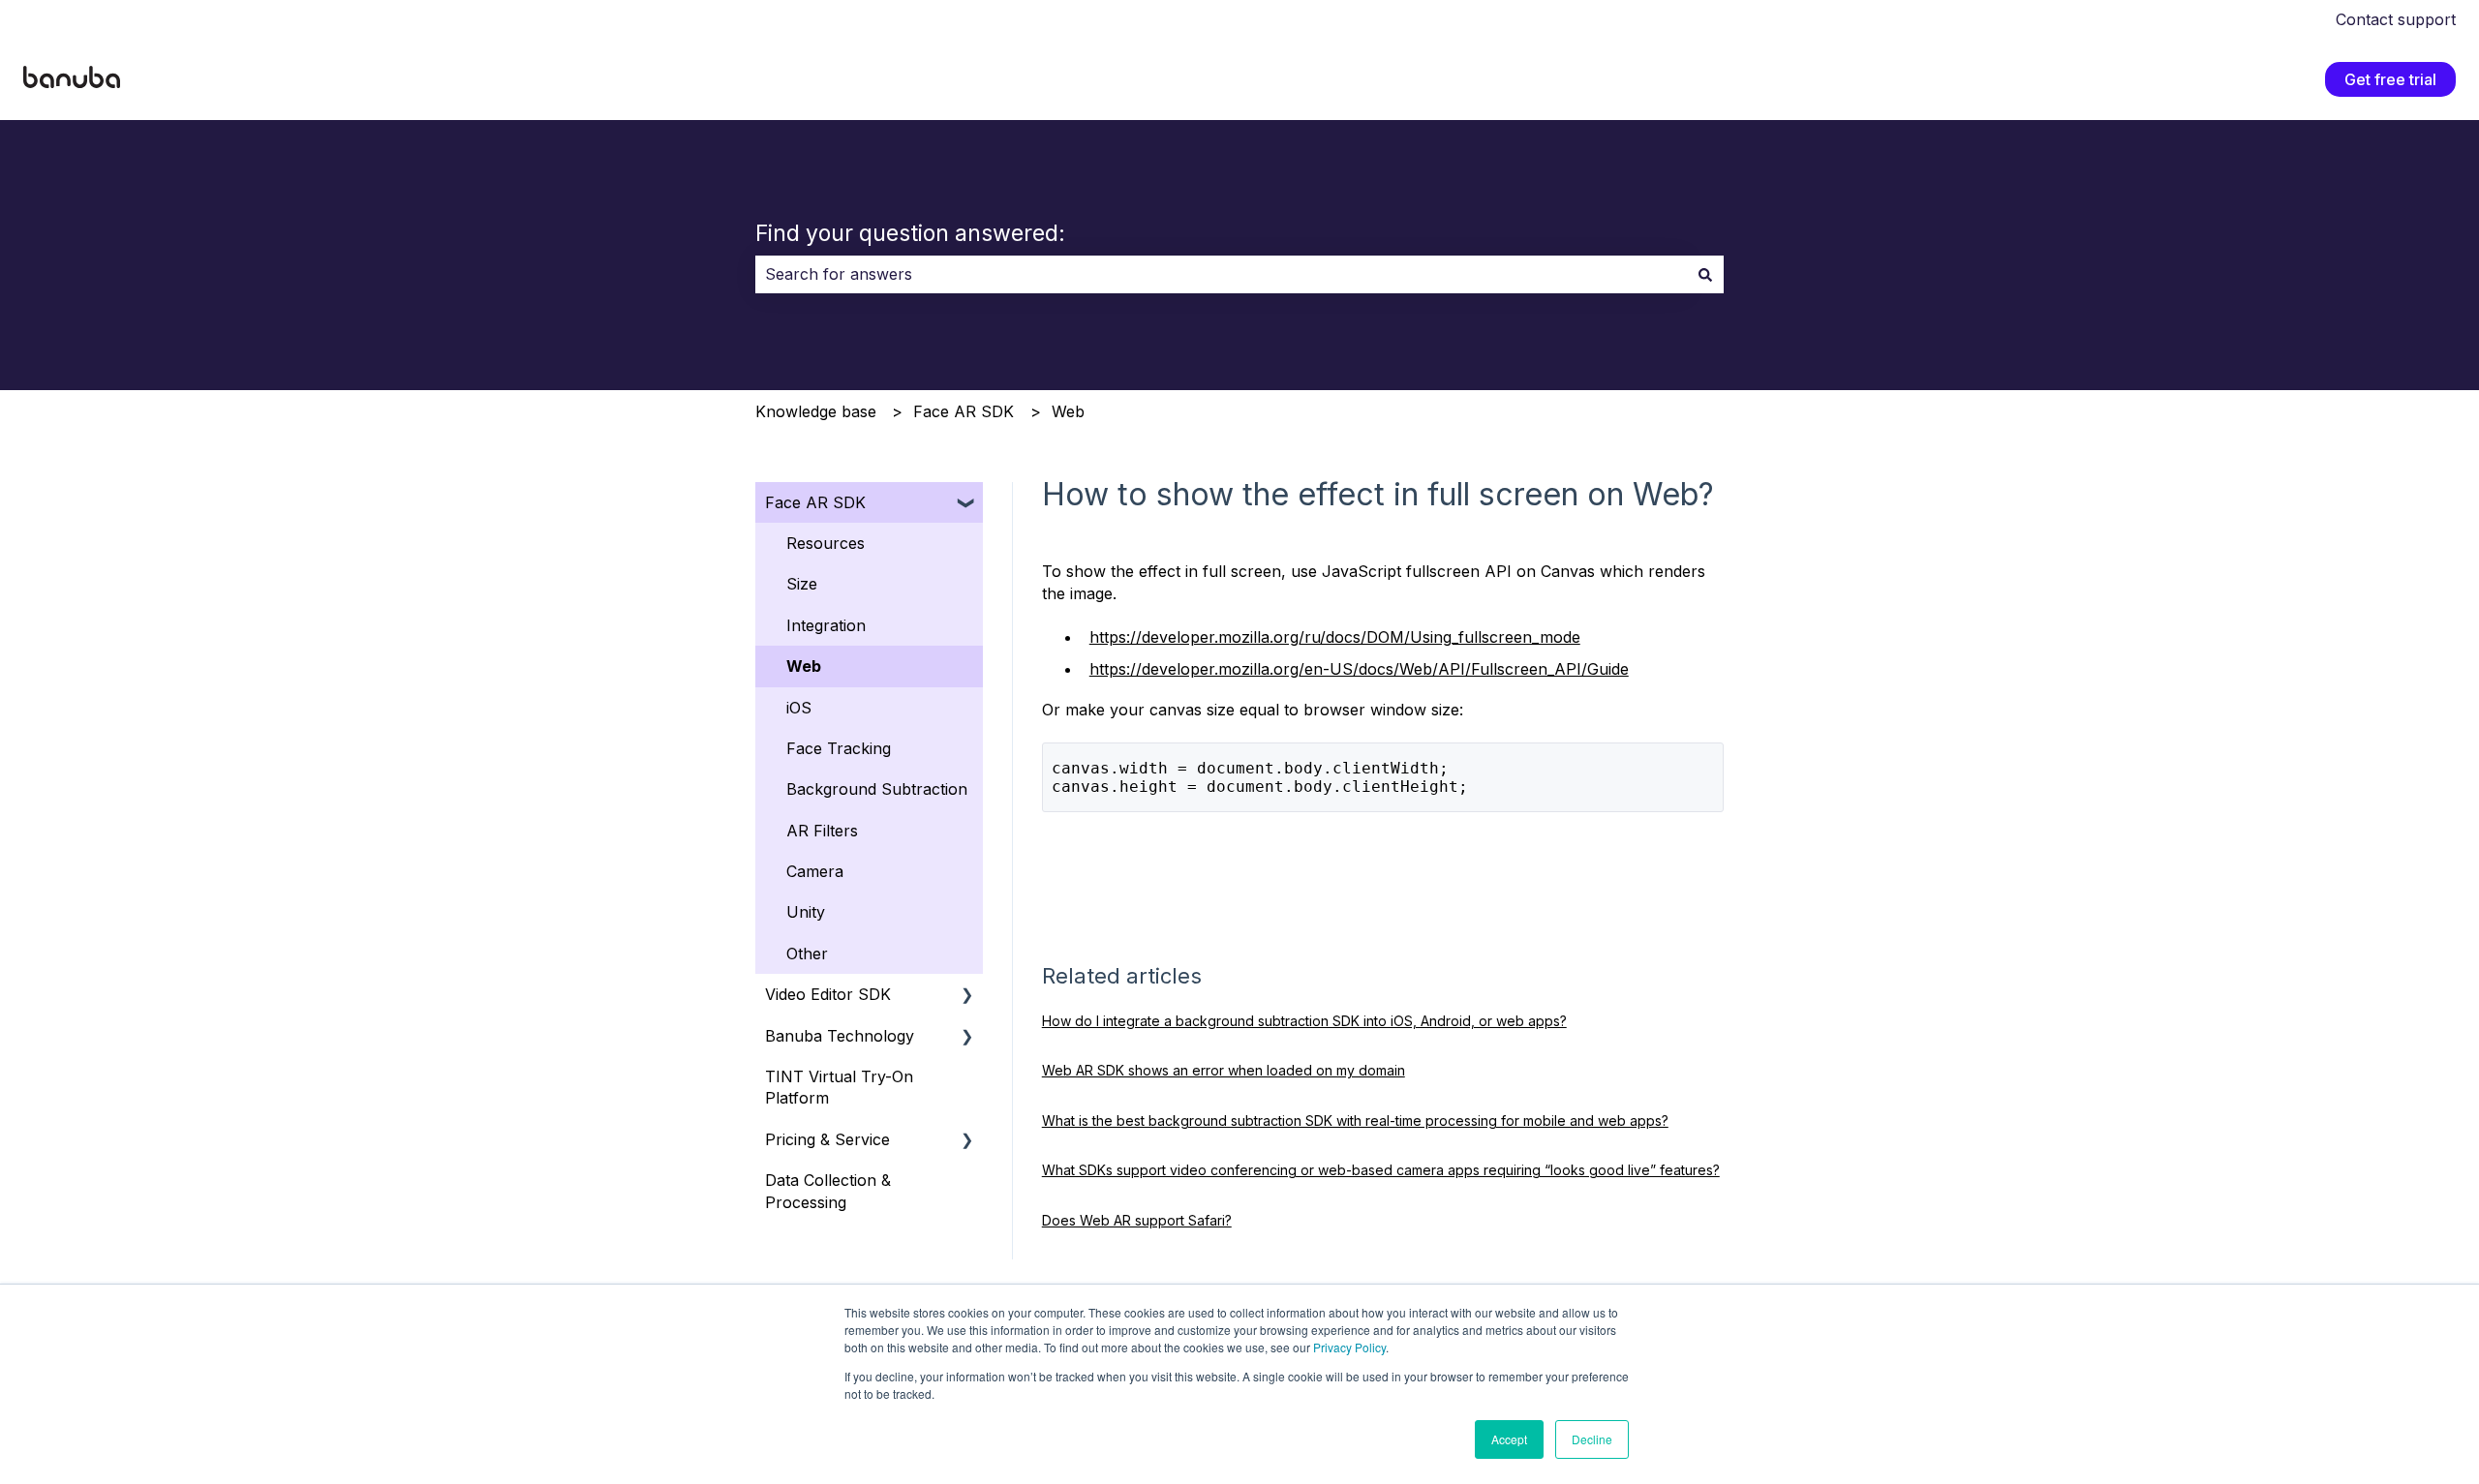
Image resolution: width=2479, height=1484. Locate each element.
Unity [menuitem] (806, 912)
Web (1068, 411)
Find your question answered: (910, 233)
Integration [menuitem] (826, 625)
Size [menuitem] (802, 584)
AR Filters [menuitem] (822, 831)
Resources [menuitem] (826, 543)
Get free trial (2390, 79)
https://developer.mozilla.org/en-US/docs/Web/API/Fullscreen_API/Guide (1359, 669)
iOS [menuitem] (799, 708)
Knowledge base (816, 411)
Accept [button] (1509, 1439)
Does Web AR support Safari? (1137, 1220)
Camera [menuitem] (815, 871)
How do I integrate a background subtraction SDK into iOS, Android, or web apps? (1304, 1021)
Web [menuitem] (804, 666)
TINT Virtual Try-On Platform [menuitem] (839, 1087)
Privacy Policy (1349, 1347)
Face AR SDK (964, 411)
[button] (967, 504)
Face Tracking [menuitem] (839, 748)
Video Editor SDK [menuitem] (828, 994)
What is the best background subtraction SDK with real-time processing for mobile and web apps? (1355, 1121)
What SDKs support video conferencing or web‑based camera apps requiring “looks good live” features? (1381, 1170)
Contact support (2396, 19)
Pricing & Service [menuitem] (827, 1139)
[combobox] (1221, 274)
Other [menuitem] (807, 954)
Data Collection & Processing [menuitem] (828, 1191)
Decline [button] (1592, 1439)
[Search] (1705, 274)
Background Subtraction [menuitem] (877, 789)
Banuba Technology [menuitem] (840, 1036)
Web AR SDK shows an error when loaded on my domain (1224, 1070)
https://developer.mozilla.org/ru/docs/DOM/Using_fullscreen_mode (1335, 637)
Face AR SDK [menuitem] (815, 502)
